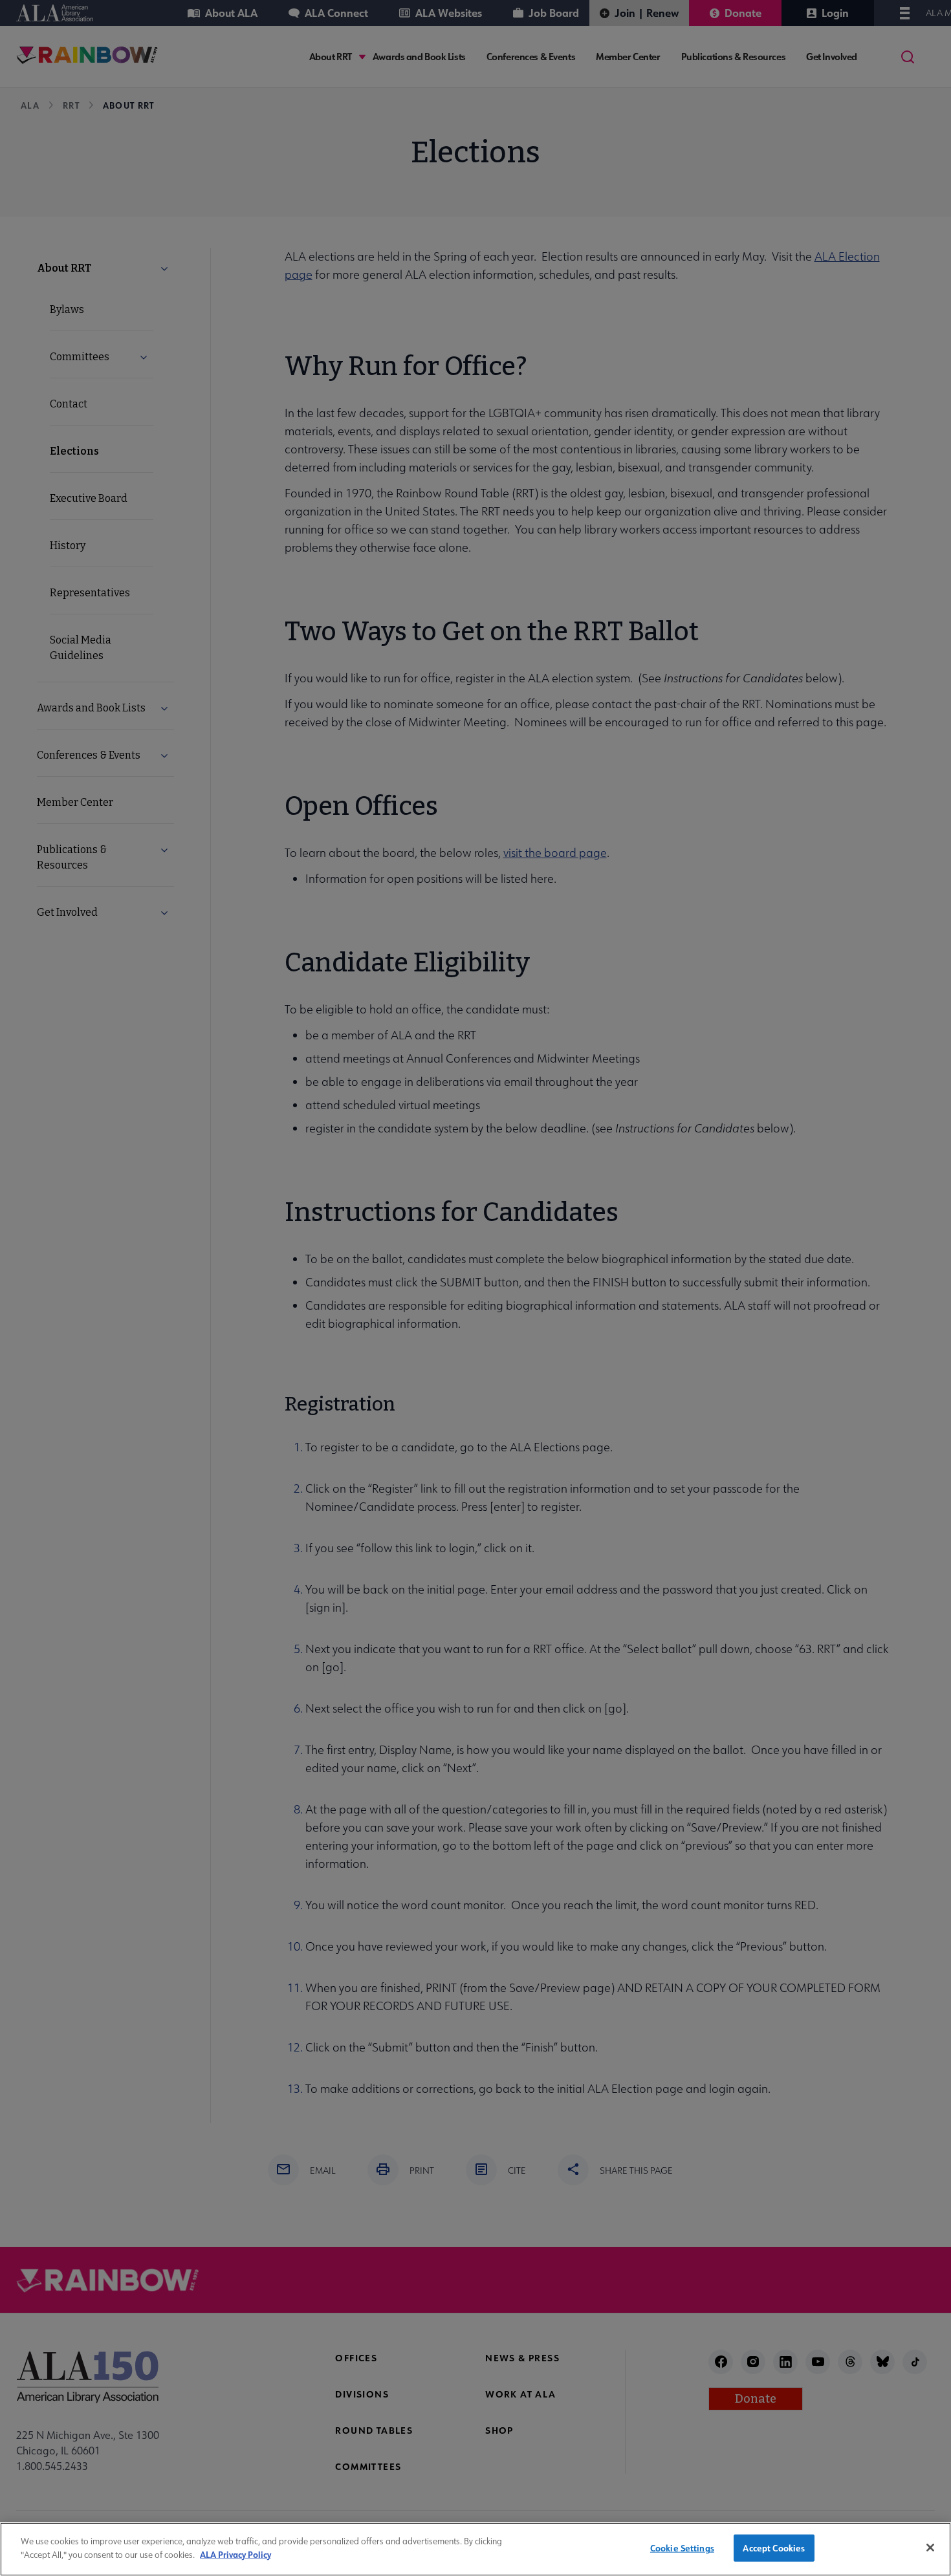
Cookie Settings (682, 2548)
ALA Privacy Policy (235, 2554)
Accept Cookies (774, 2548)
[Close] (930, 2548)
